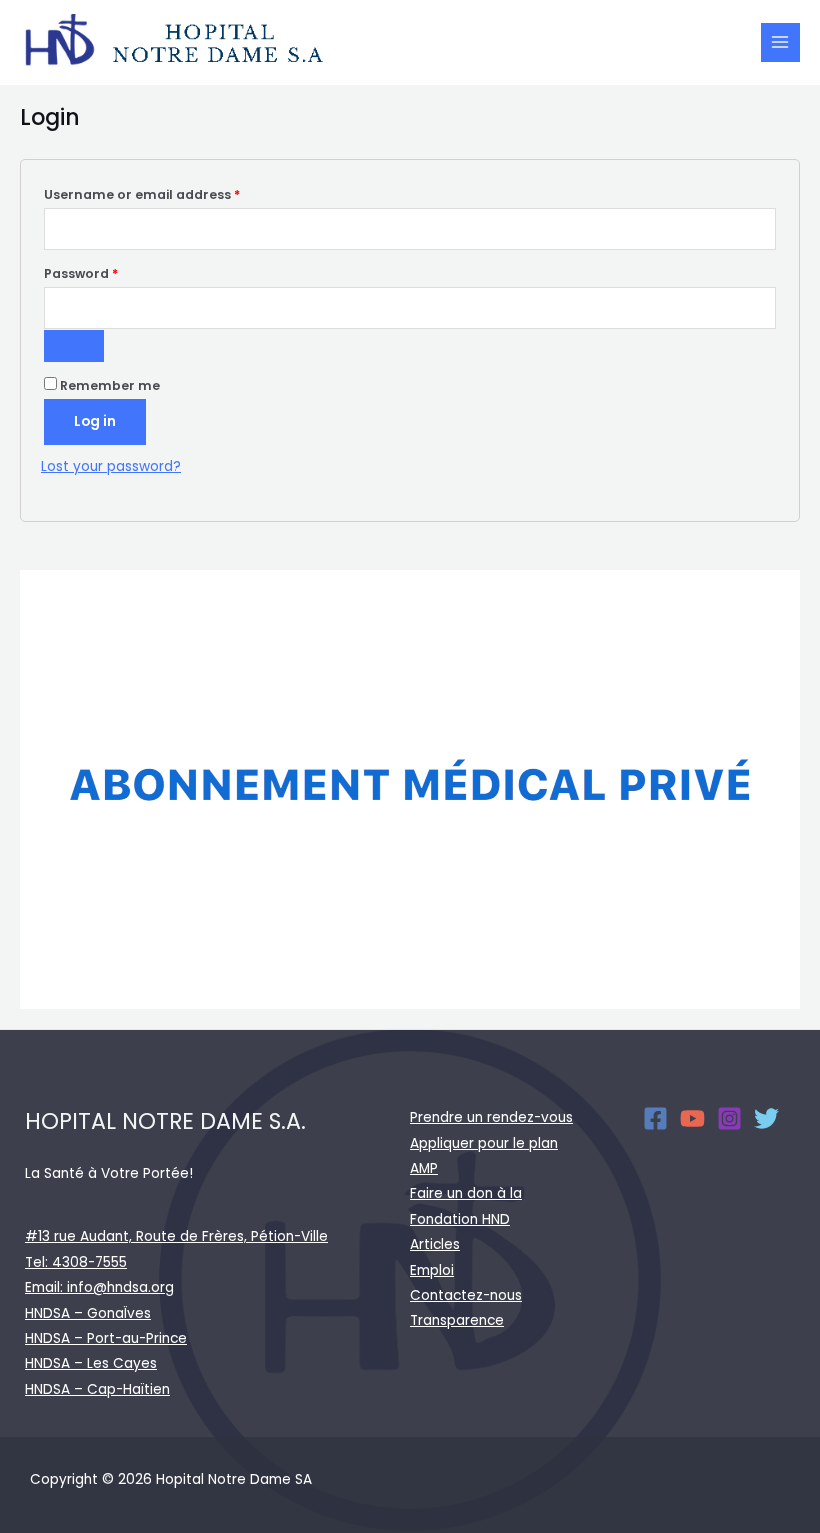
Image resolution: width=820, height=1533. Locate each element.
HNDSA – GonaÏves (88, 1313)
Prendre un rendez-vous (491, 1117)
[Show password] (74, 346)
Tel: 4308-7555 (76, 1262)
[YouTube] (692, 1118)
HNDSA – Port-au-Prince (106, 1338)
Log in (95, 421)
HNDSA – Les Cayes (91, 1363)
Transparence (457, 1320)
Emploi (432, 1270)
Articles (435, 1244)
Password (110, 273)
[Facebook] (655, 1118)
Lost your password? (111, 466)
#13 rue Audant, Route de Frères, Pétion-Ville (176, 1236)
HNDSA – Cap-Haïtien (97, 1389)
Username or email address (171, 194)
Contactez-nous (466, 1295)
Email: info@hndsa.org (99, 1287)
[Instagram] (729, 1118)
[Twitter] (766, 1118)
